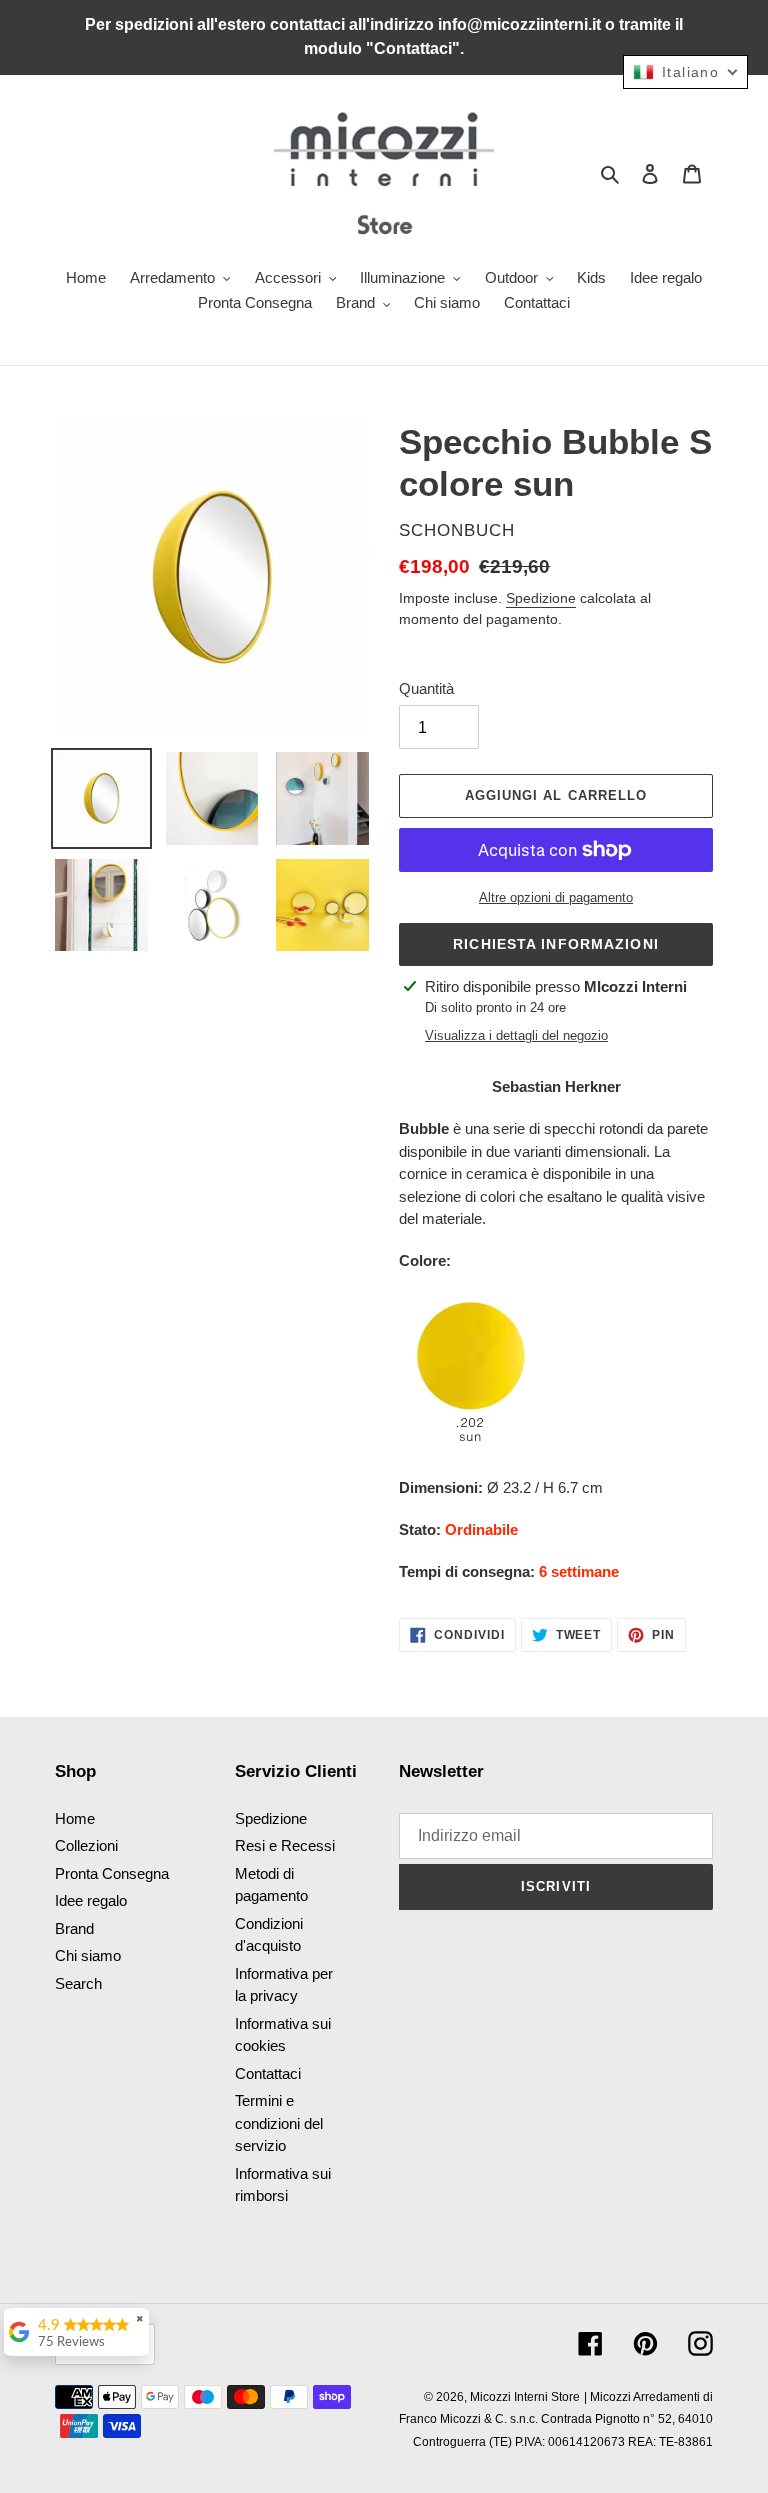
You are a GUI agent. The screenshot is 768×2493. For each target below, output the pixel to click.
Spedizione (541, 598)
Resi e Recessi (285, 1845)
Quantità (426, 688)
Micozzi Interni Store (525, 2397)
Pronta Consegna (112, 1873)
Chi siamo (88, 1955)
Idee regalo (91, 1900)
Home (75, 1818)
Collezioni (86, 1845)
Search (78, 1983)
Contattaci (268, 2073)
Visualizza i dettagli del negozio (516, 1035)
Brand (74, 1928)
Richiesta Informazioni (556, 944)
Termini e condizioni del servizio (279, 2123)
